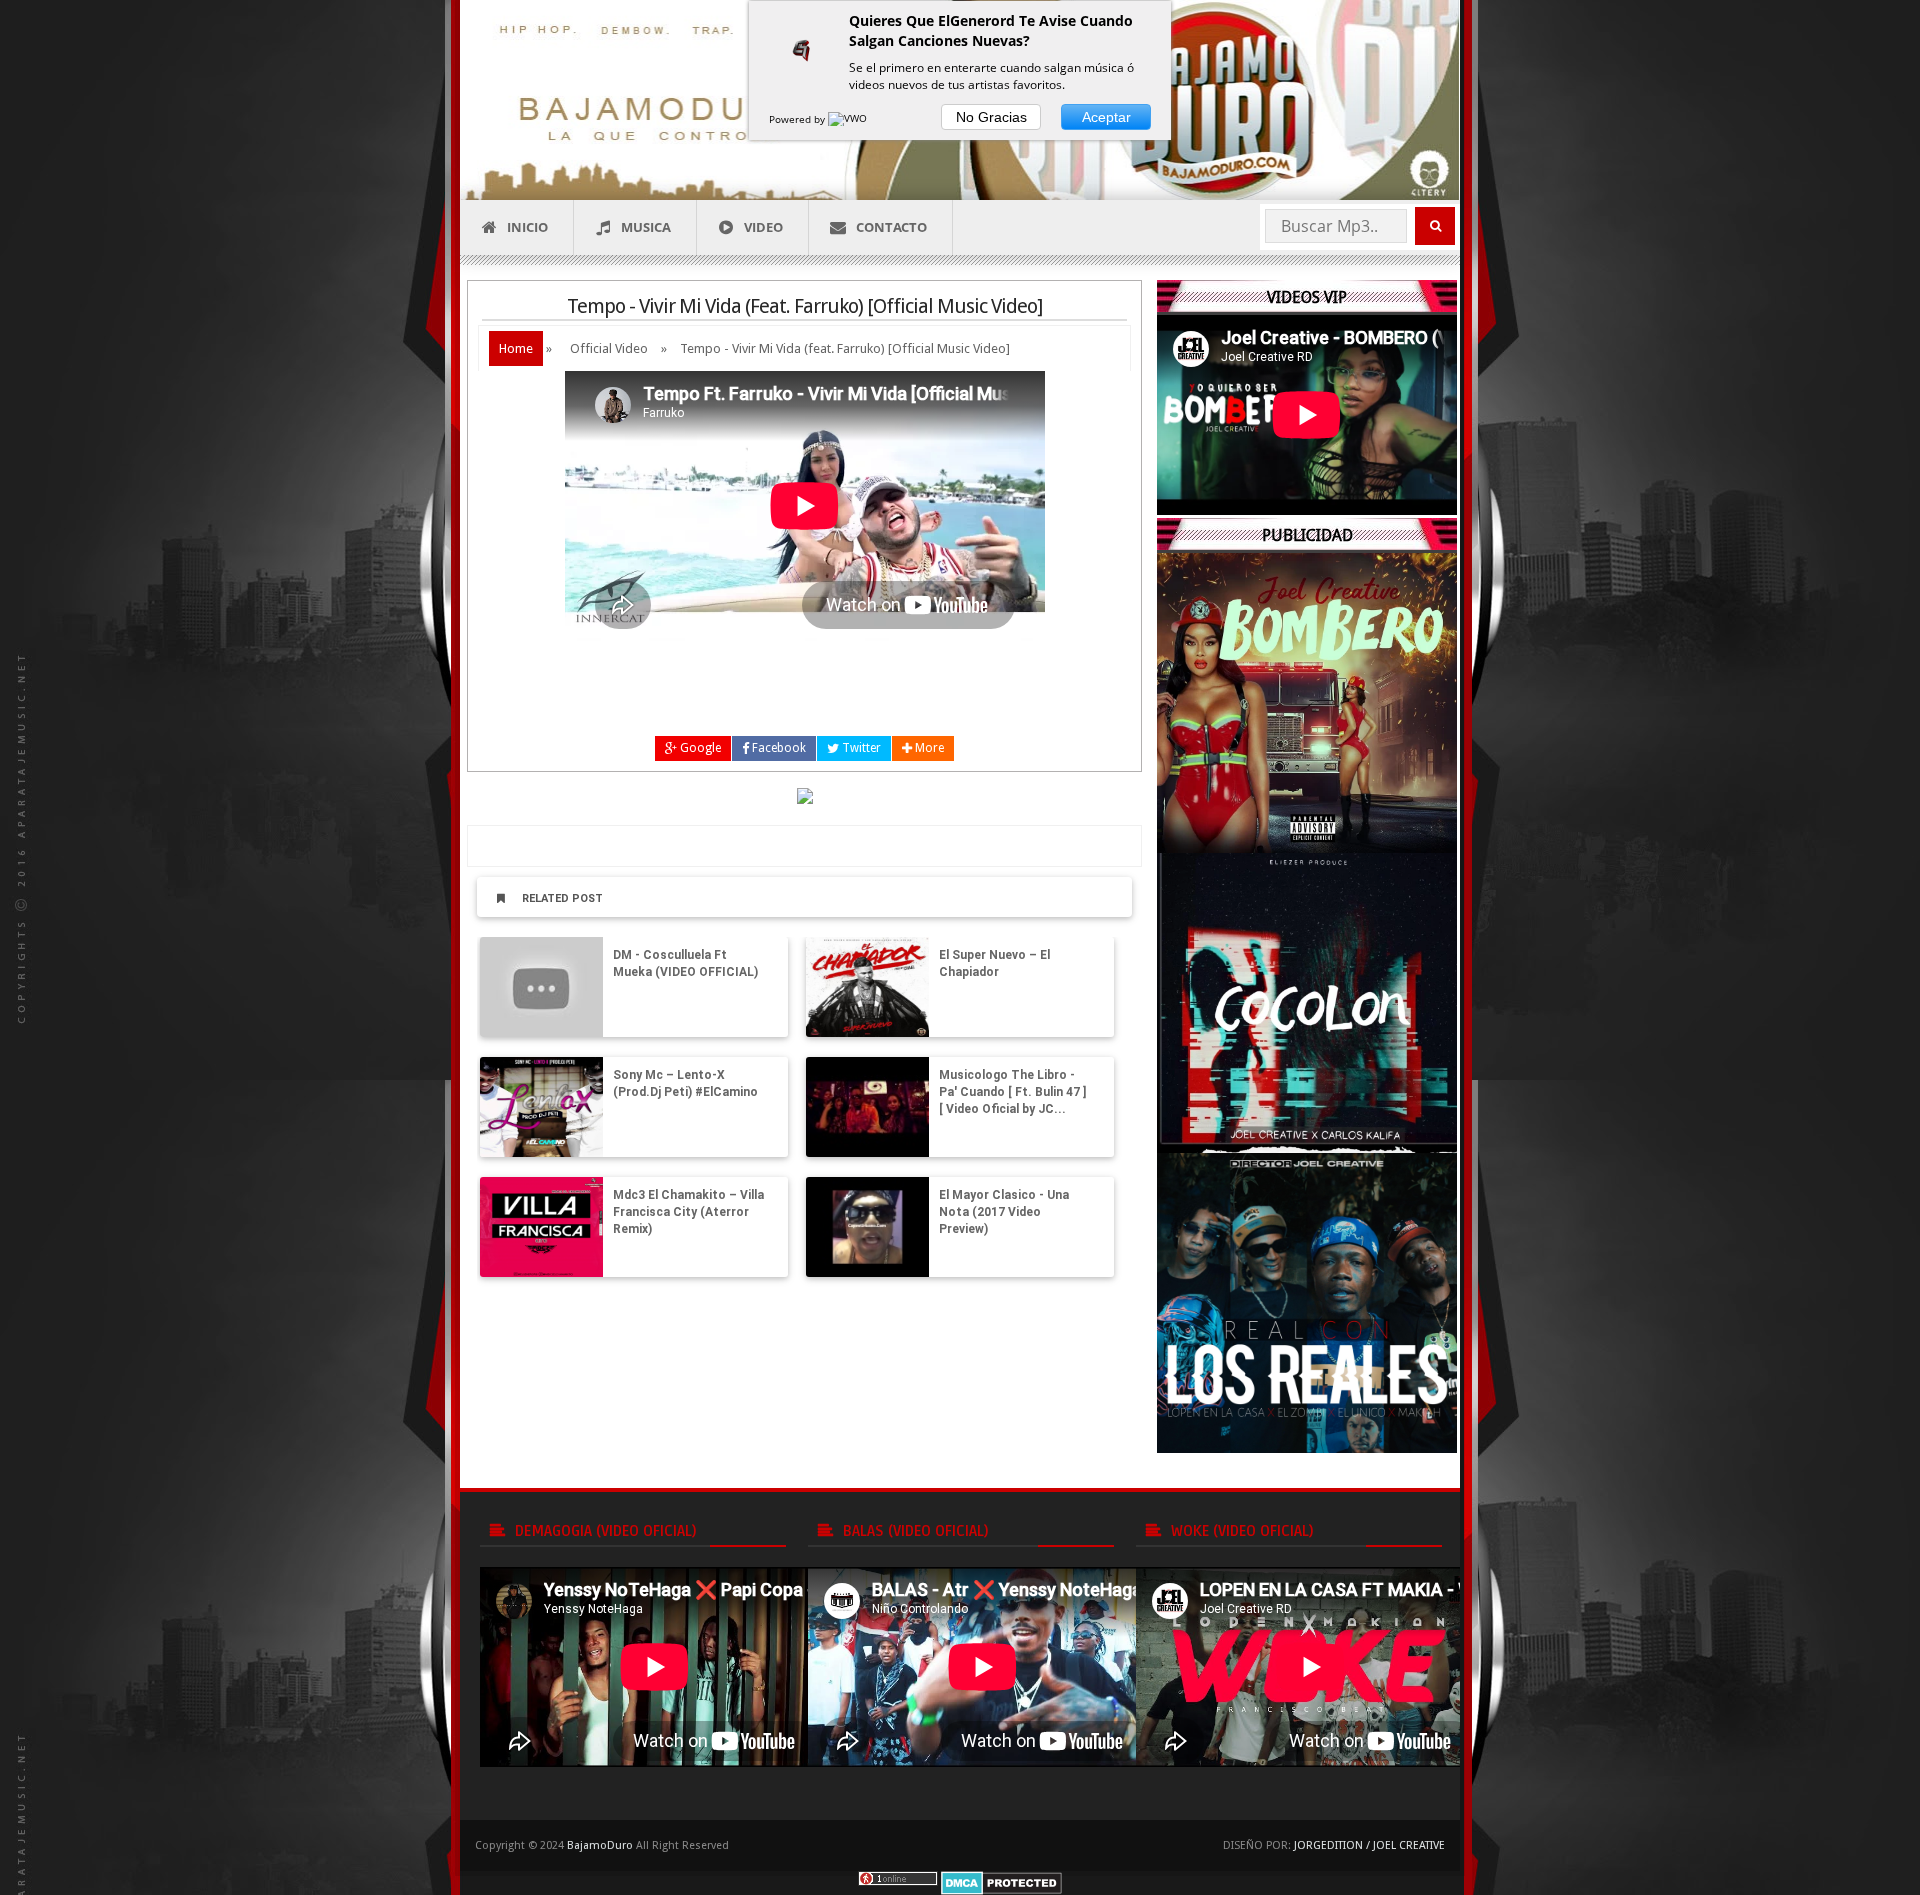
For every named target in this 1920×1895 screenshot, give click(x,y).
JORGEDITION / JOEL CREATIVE (1369, 1845)
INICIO (527, 227)
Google (699, 748)
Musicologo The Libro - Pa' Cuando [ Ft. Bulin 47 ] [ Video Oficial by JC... (1012, 1092)
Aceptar (1106, 117)
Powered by (798, 119)
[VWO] (849, 119)
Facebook (777, 748)
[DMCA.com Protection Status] (1001, 1881)
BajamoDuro (600, 1845)
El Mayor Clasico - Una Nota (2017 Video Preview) (1004, 1212)
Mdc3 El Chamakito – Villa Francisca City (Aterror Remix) (688, 1212)
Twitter (860, 748)
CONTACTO (891, 227)
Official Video (609, 348)
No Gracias (991, 117)
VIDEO (763, 227)
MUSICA (646, 227)
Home (516, 348)
